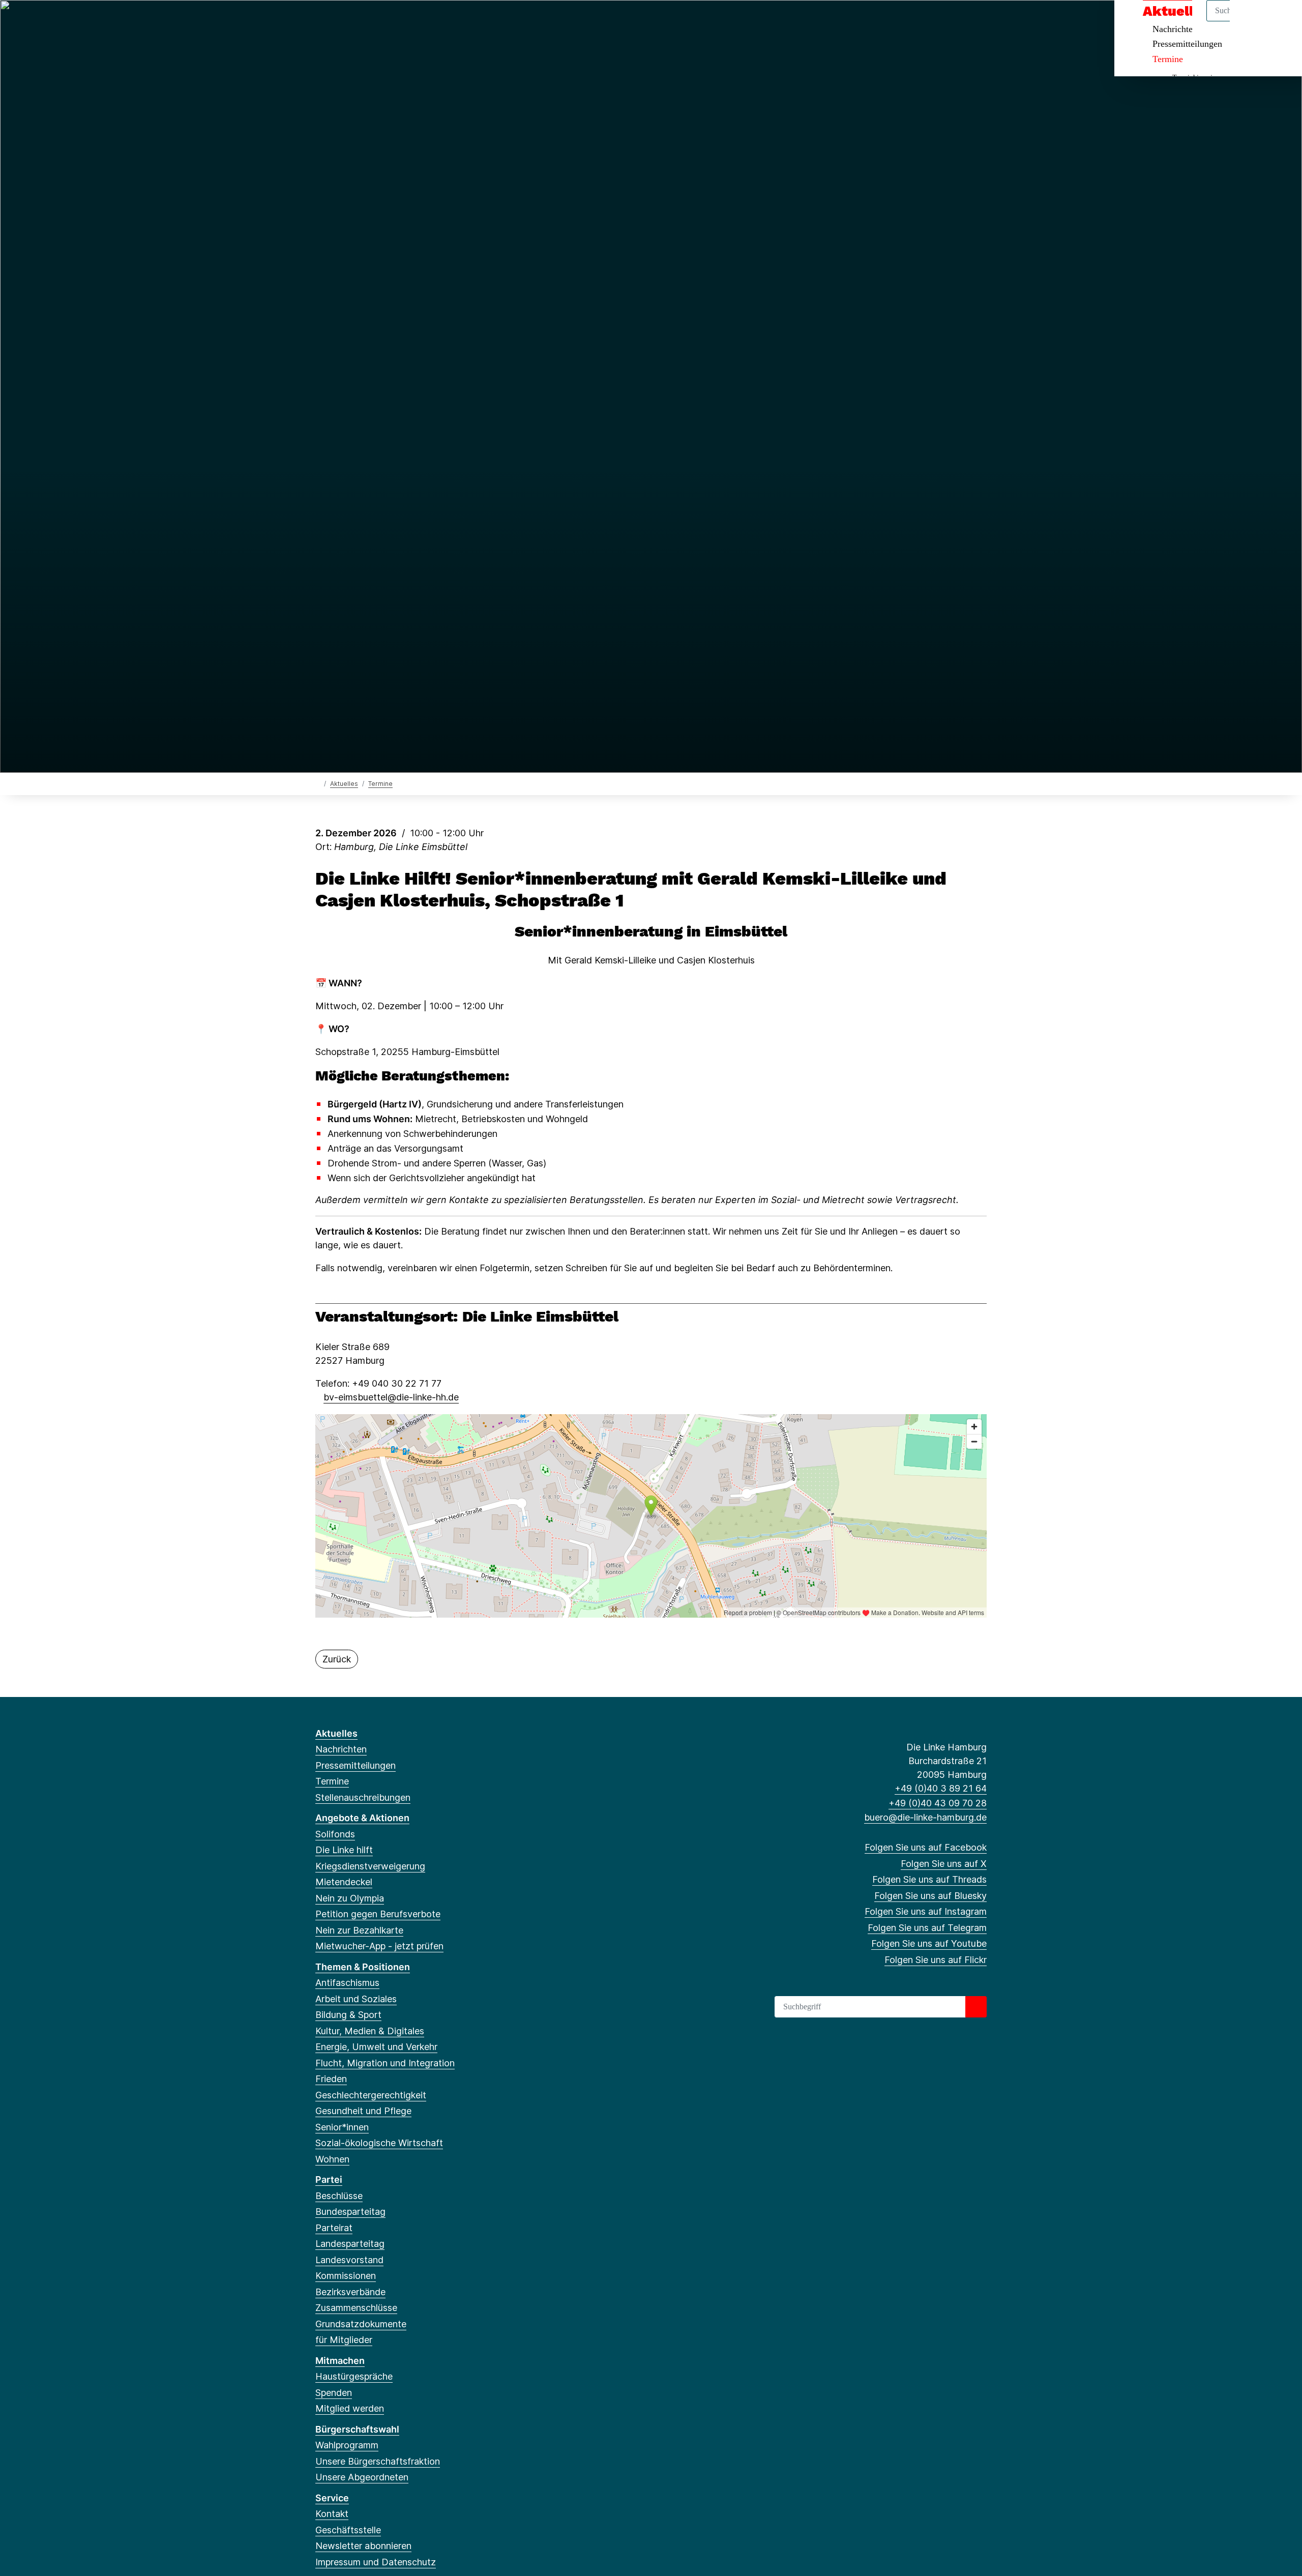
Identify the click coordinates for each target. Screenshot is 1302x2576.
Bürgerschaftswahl (357, 2429)
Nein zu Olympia (350, 1898)
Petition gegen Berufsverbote (378, 1914)
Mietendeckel (344, 1882)
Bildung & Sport (348, 2015)
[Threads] (354, 21)
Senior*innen (342, 2127)
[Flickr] (438, 21)
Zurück (337, 1659)
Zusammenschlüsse (356, 2308)
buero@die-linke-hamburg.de (925, 1817)
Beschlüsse (339, 2196)
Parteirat (334, 2228)
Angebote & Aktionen (362, 1818)
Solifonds (335, 1834)
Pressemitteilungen (1187, 44)
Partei (329, 2179)
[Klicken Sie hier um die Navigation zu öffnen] (1281, 21)
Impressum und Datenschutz (376, 2562)
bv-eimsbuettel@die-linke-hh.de (391, 1397)
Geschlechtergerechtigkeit (371, 2095)
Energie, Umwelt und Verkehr (376, 2047)
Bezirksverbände (350, 2292)
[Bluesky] (371, 21)
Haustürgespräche (354, 2376)
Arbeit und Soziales (356, 1999)
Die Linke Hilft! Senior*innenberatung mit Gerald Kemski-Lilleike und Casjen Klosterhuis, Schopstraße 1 (631, 889)
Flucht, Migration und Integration (385, 2063)
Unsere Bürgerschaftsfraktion (378, 2461)
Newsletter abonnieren (363, 2546)
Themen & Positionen (363, 1967)
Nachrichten (341, 1749)
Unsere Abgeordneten (362, 2477)
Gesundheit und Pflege (363, 2111)
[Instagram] (388, 21)
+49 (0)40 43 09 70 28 (938, 1803)
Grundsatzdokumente (361, 2324)
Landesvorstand (349, 2260)
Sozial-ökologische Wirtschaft (379, 2143)
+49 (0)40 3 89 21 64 (941, 1788)
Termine (1168, 59)
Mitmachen (340, 2361)
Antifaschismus (347, 1983)
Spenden (334, 2393)
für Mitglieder (344, 2340)
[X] (337, 21)
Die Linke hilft (344, 1850)
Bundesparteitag (350, 2212)
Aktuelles (344, 784)
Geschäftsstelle (348, 2530)
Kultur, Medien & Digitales (370, 2031)
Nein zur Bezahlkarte (359, 1930)
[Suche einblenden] (1251, 21)
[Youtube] (421, 21)
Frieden (331, 2079)
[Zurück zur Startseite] (318, 783)
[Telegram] (404, 21)
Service (332, 2498)
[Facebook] (321, 21)
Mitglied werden (350, 2408)
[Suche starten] (976, 2007)
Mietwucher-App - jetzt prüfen (379, 1946)
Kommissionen (346, 2276)
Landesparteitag (350, 2244)
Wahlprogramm (347, 2445)
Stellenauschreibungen (363, 1797)
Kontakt (332, 2514)
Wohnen (332, 2159)
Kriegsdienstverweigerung (370, 1866)
